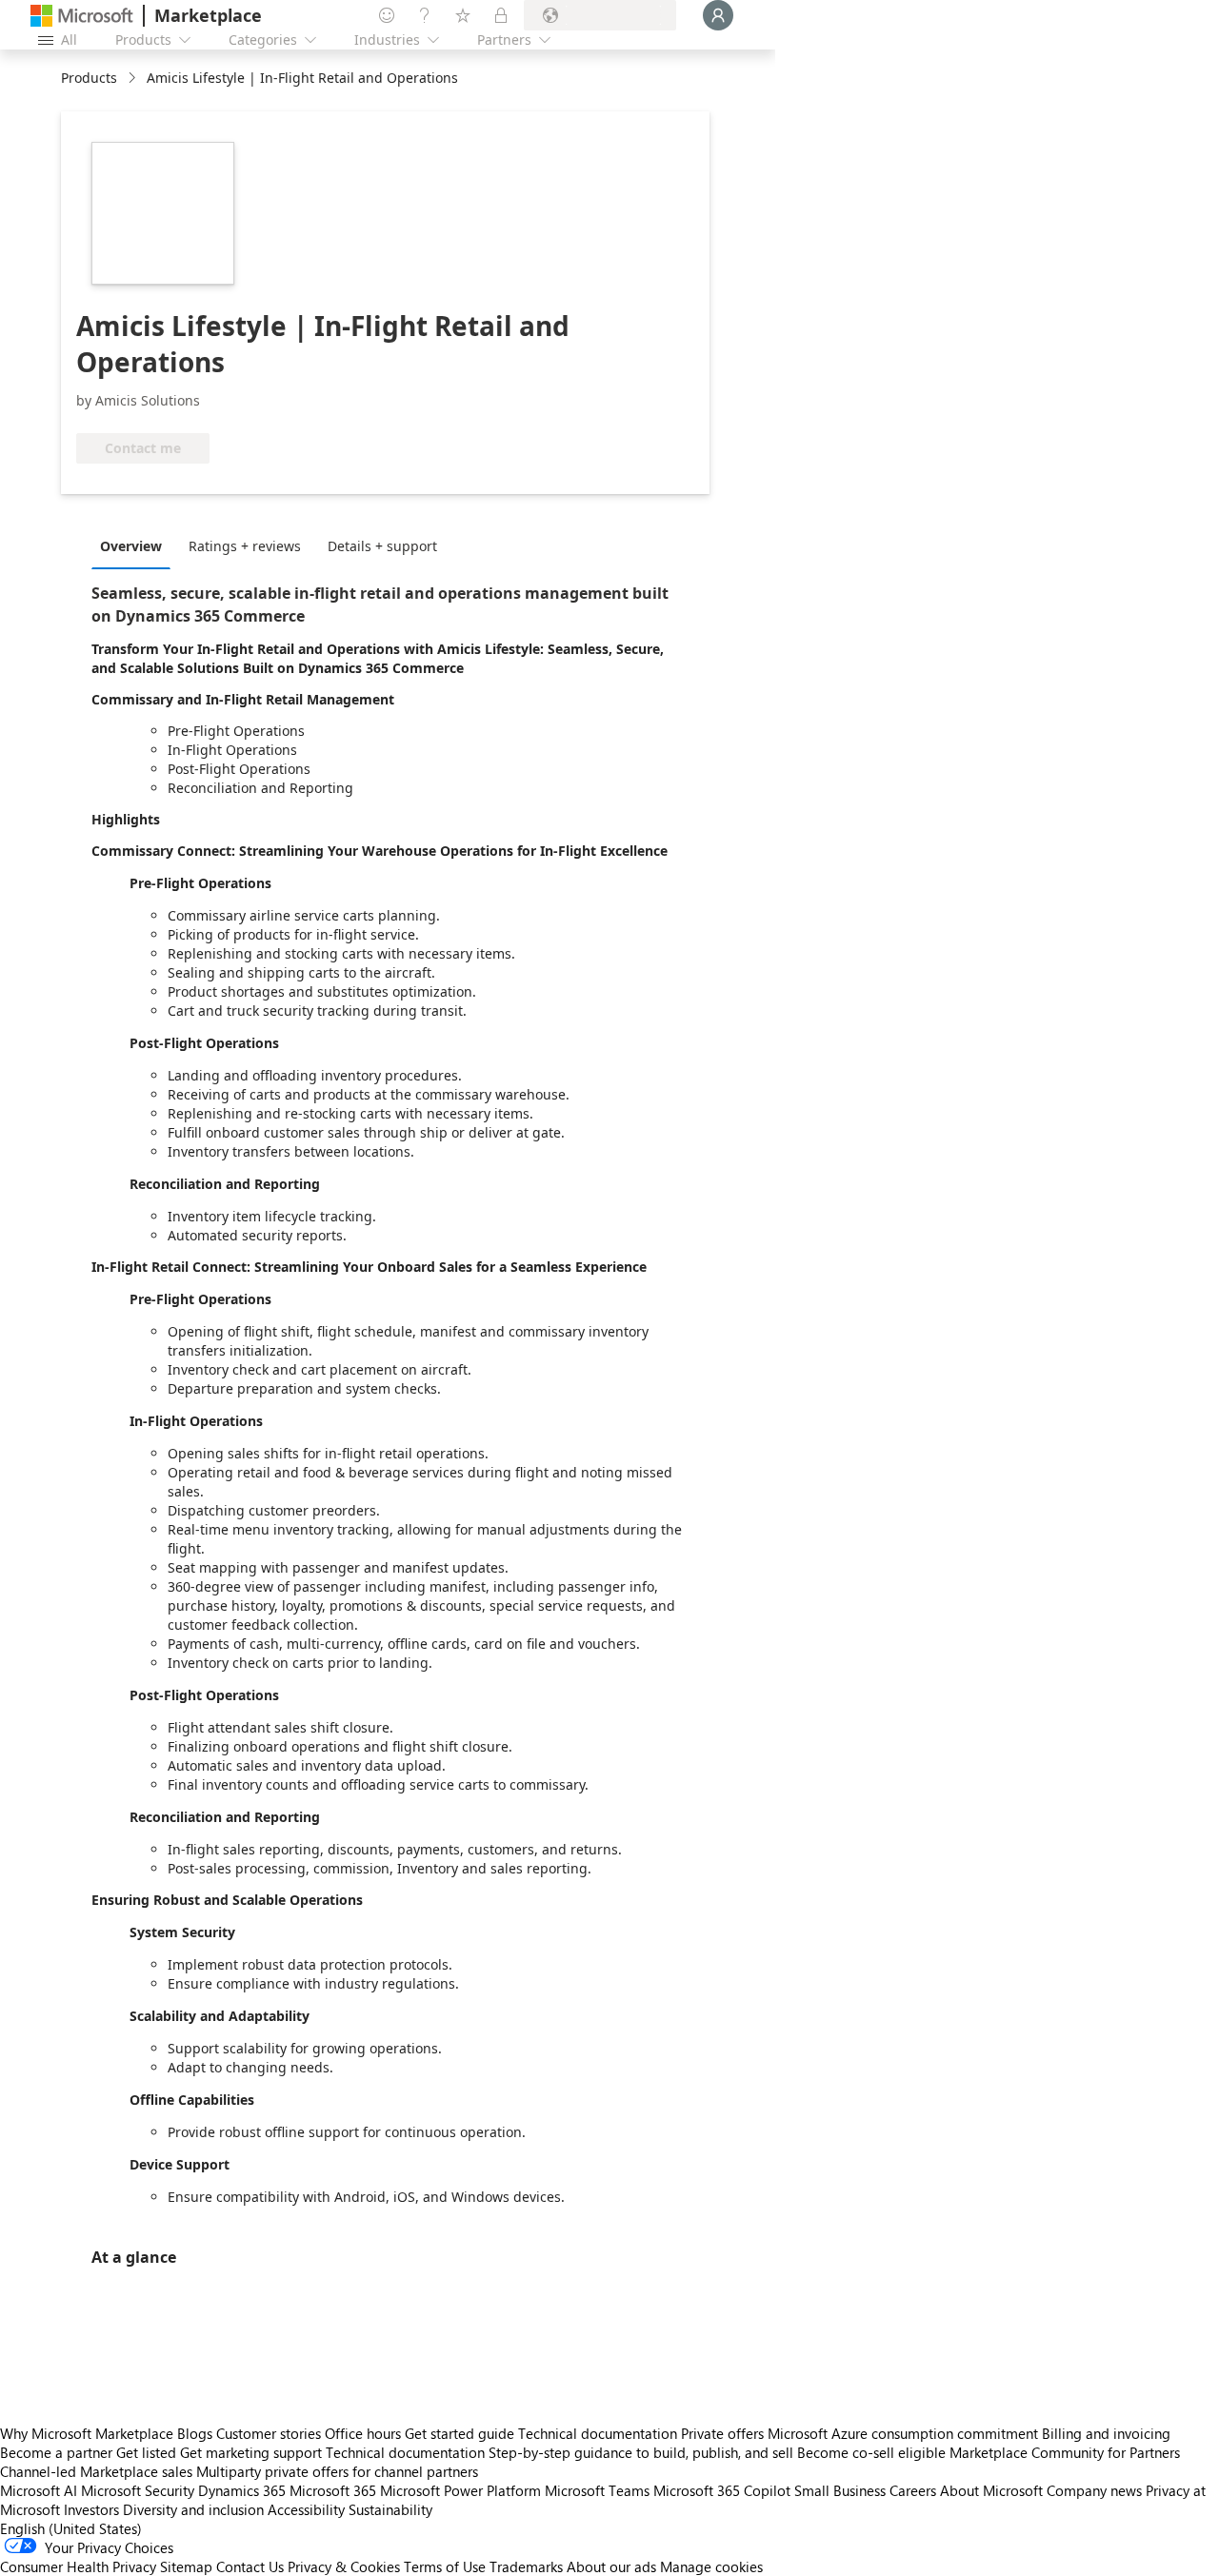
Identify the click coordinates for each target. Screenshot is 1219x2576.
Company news (1094, 2490)
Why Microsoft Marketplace (87, 2433)
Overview (131, 546)
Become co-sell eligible (871, 2452)
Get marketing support (251, 2452)
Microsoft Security (138, 2490)
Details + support (382, 546)
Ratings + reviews (245, 546)
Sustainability (390, 2509)
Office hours (363, 2433)
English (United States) (71, 2528)
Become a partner (56, 2452)
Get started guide (460, 2433)
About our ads (611, 2566)
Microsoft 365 (333, 2490)
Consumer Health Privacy (78, 2566)
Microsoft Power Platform (460, 2490)
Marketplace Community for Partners (1065, 2452)
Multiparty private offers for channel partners (337, 2471)
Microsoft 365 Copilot (722, 2490)
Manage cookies (711, 2566)
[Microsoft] (82, 16)
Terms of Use (445, 2566)
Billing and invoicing (1106, 2433)
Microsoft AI (39, 2490)
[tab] (136, 545)
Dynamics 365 (242, 2490)
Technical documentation (598, 2433)
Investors (91, 2509)
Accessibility (306, 2509)
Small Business (840, 2490)
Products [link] (89, 78)
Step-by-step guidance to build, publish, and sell (641, 2452)
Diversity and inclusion (193, 2509)
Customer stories (269, 2433)
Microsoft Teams (597, 2490)
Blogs (195, 2433)
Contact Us (250, 2566)
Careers (913, 2490)
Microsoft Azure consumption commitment (905, 2433)
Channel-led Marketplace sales (96, 2471)
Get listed (146, 2452)
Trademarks (526, 2566)
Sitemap (186, 2566)
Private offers (722, 2433)
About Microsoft (991, 2490)
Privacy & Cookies (344, 2566)
